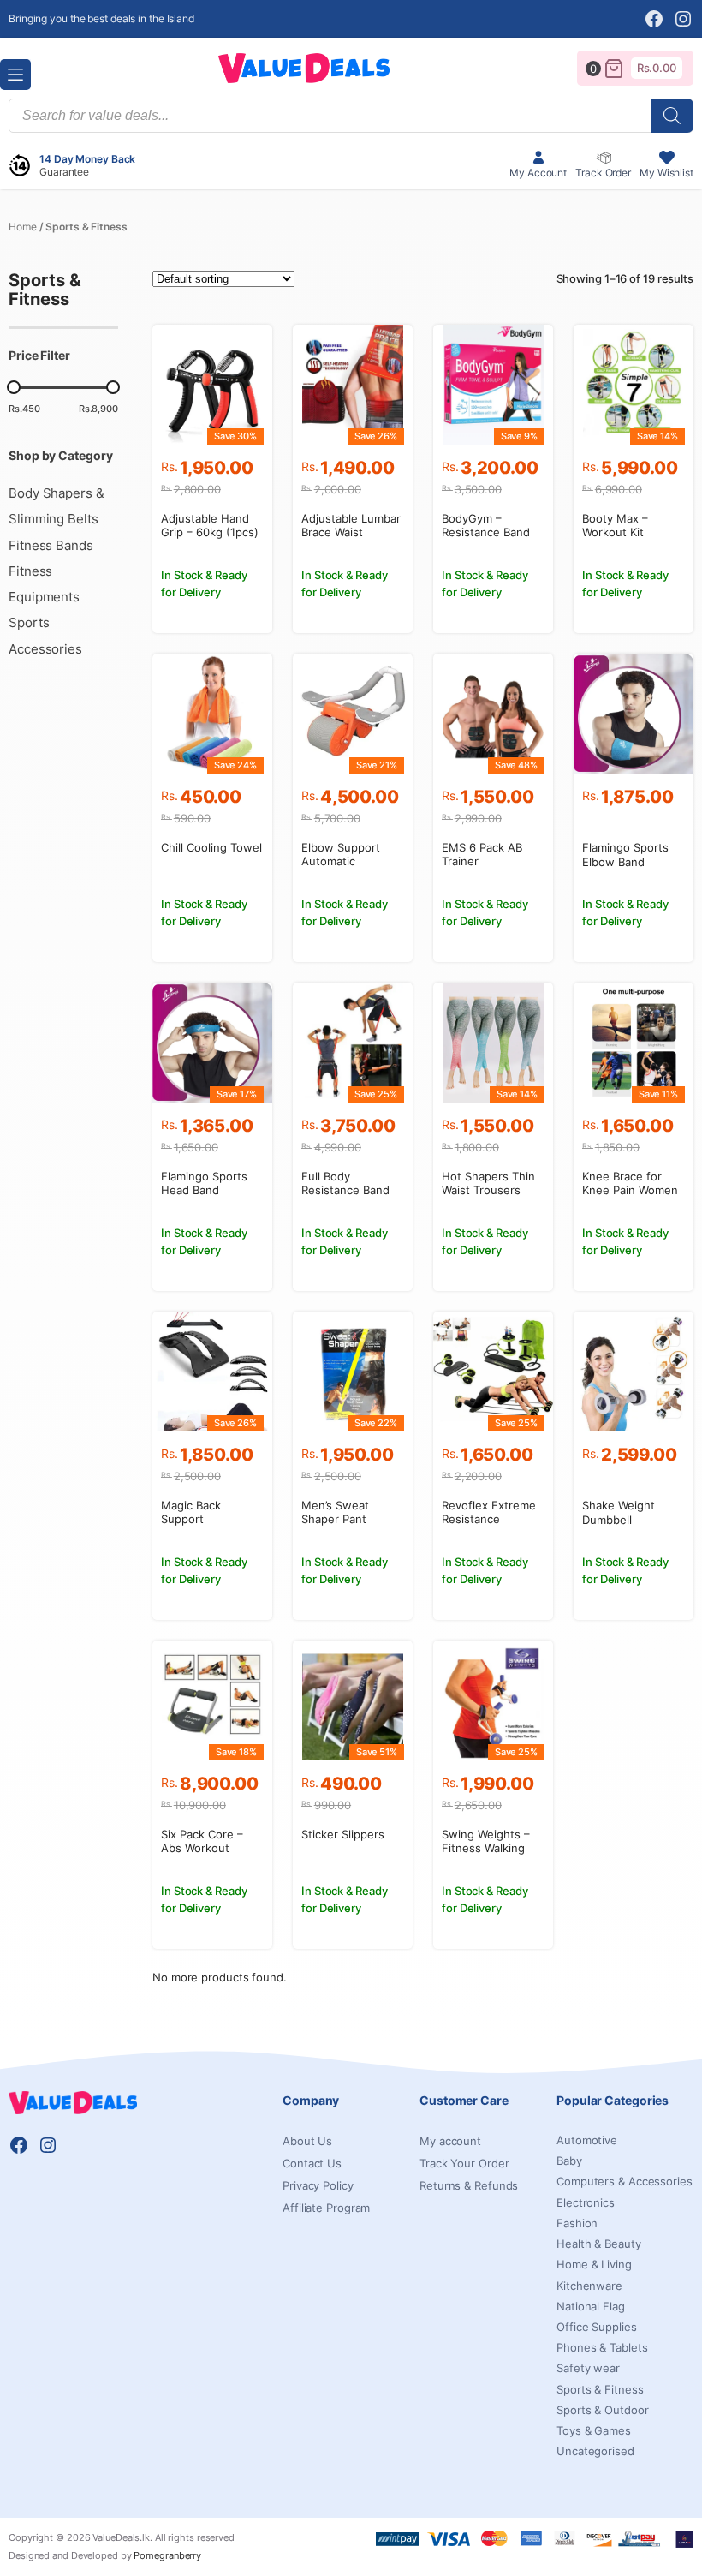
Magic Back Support (191, 1512)
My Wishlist (666, 173)
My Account (538, 173)
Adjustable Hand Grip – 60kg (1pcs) (210, 526)
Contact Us (312, 2163)
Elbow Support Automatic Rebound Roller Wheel (342, 869)
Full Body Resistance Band (345, 1183)
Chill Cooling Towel (211, 847)
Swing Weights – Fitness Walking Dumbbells (486, 1849)
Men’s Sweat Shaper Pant (335, 1512)
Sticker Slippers (343, 1834)
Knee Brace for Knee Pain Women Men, (630, 1191)
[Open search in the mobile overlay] (351, 116)
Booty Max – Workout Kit (615, 526)
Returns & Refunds (469, 2185)
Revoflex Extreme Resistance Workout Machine (489, 1520)
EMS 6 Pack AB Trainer (482, 855)
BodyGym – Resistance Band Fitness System (486, 533)
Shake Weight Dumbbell (619, 1512)
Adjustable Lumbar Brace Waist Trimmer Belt (351, 533)
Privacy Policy (318, 2185)
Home (23, 227)
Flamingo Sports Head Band (204, 1183)
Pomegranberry (167, 2555)
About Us (307, 2141)
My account (450, 2141)
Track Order (603, 173)
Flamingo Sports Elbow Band (625, 855)
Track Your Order (464, 2163)
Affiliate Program (326, 2208)
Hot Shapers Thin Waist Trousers (488, 1183)
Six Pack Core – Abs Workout (202, 1841)
